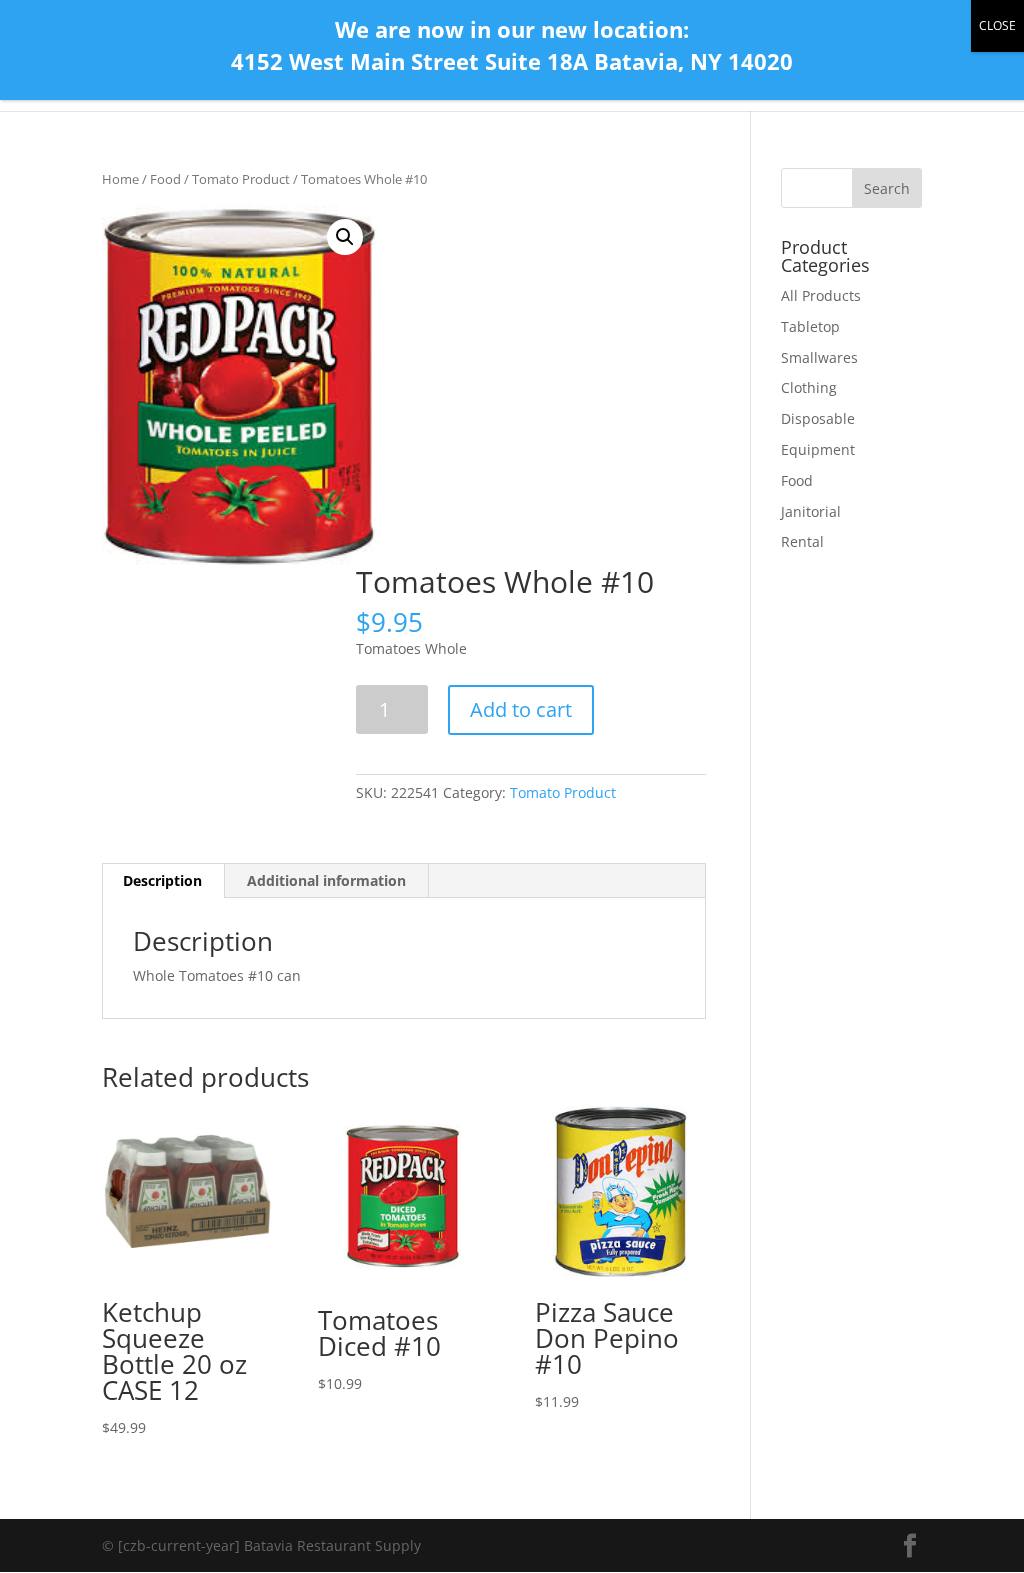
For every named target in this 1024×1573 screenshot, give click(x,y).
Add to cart (521, 709)
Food (165, 179)
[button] (345, 237)
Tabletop (810, 326)
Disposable (818, 418)
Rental (802, 541)
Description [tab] (162, 880)
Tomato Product (241, 179)
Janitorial (811, 511)
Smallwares (819, 357)
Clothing (809, 387)
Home (120, 179)
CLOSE (997, 25)
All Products (821, 295)
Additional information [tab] (326, 880)
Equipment (818, 449)
